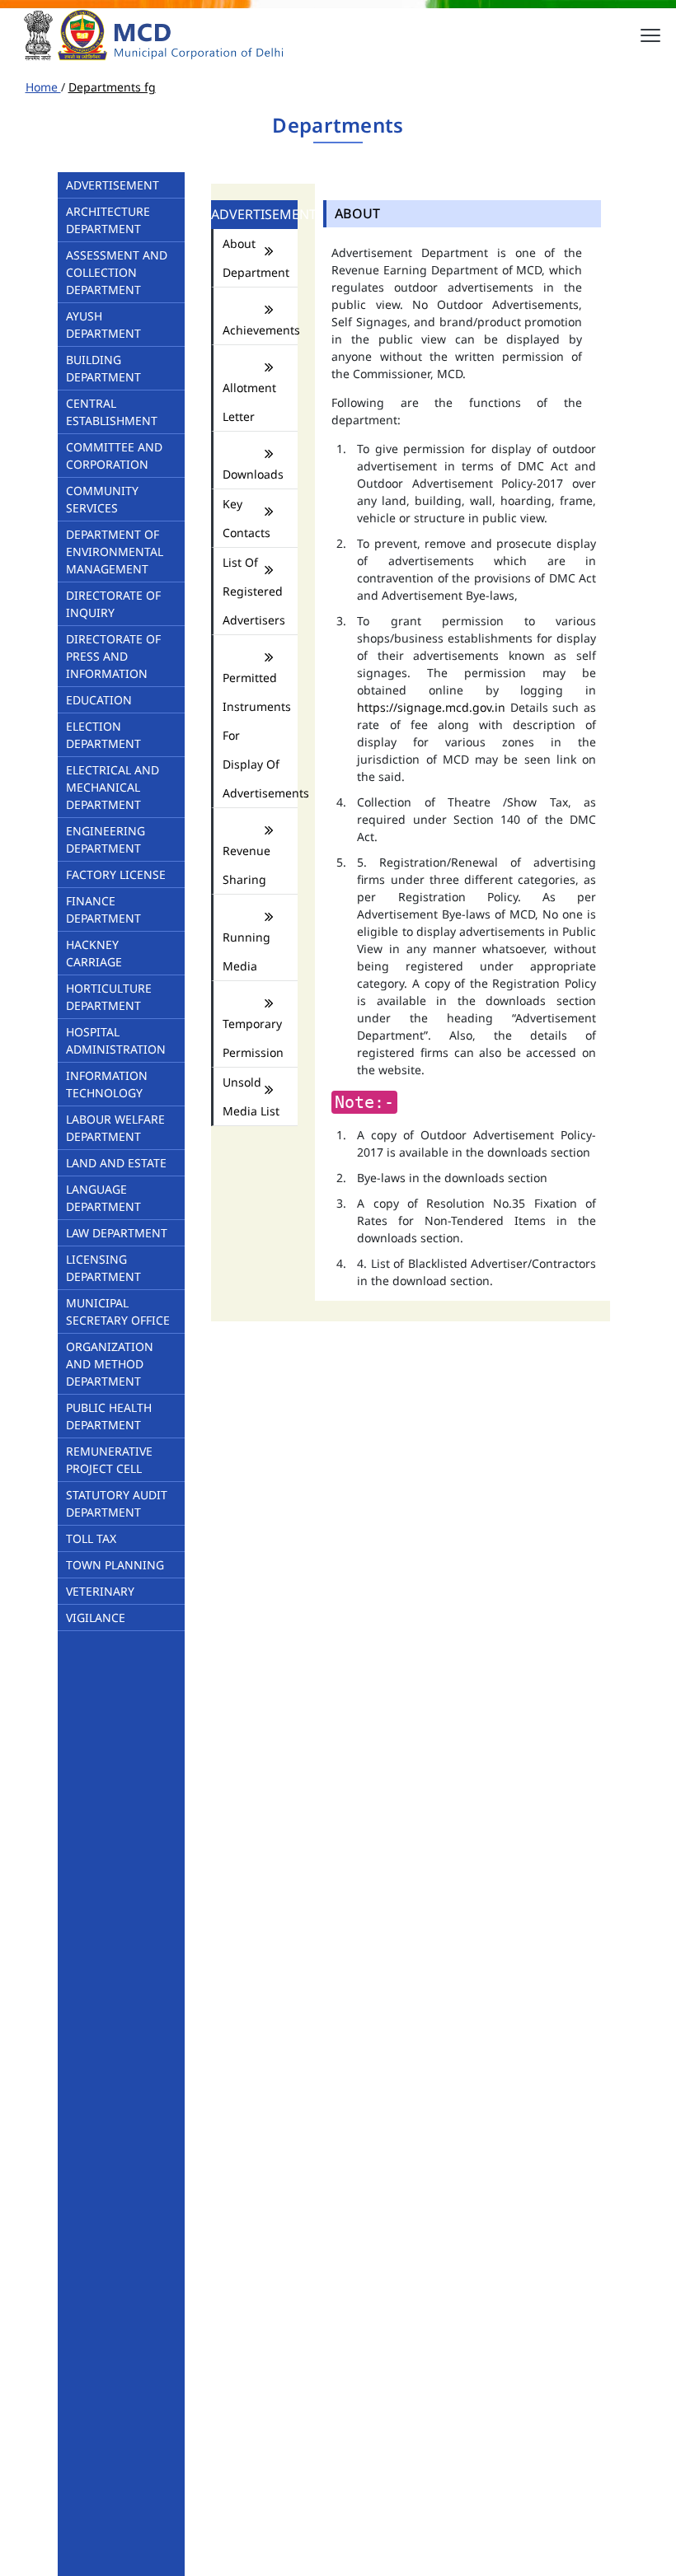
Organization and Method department (110, 1364)
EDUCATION (99, 700)
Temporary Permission (252, 1038)
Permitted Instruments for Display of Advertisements (252, 735)
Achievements (252, 330)
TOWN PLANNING (115, 1565)
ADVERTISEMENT (113, 185)
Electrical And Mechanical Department (113, 787)
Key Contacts (246, 518)
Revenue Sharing (246, 865)
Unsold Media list (251, 1096)
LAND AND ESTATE (116, 1163)
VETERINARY (100, 1591)
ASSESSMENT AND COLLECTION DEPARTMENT (117, 272)
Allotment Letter (249, 402)
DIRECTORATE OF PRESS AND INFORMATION (113, 656)
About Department (252, 258)
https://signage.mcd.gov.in (431, 707)
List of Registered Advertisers (252, 591)
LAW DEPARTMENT (117, 1233)
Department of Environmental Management (115, 552)
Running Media (246, 951)
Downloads (252, 474)
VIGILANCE (96, 1618)
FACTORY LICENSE (116, 874)
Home (43, 87)
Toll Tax (91, 1538)
